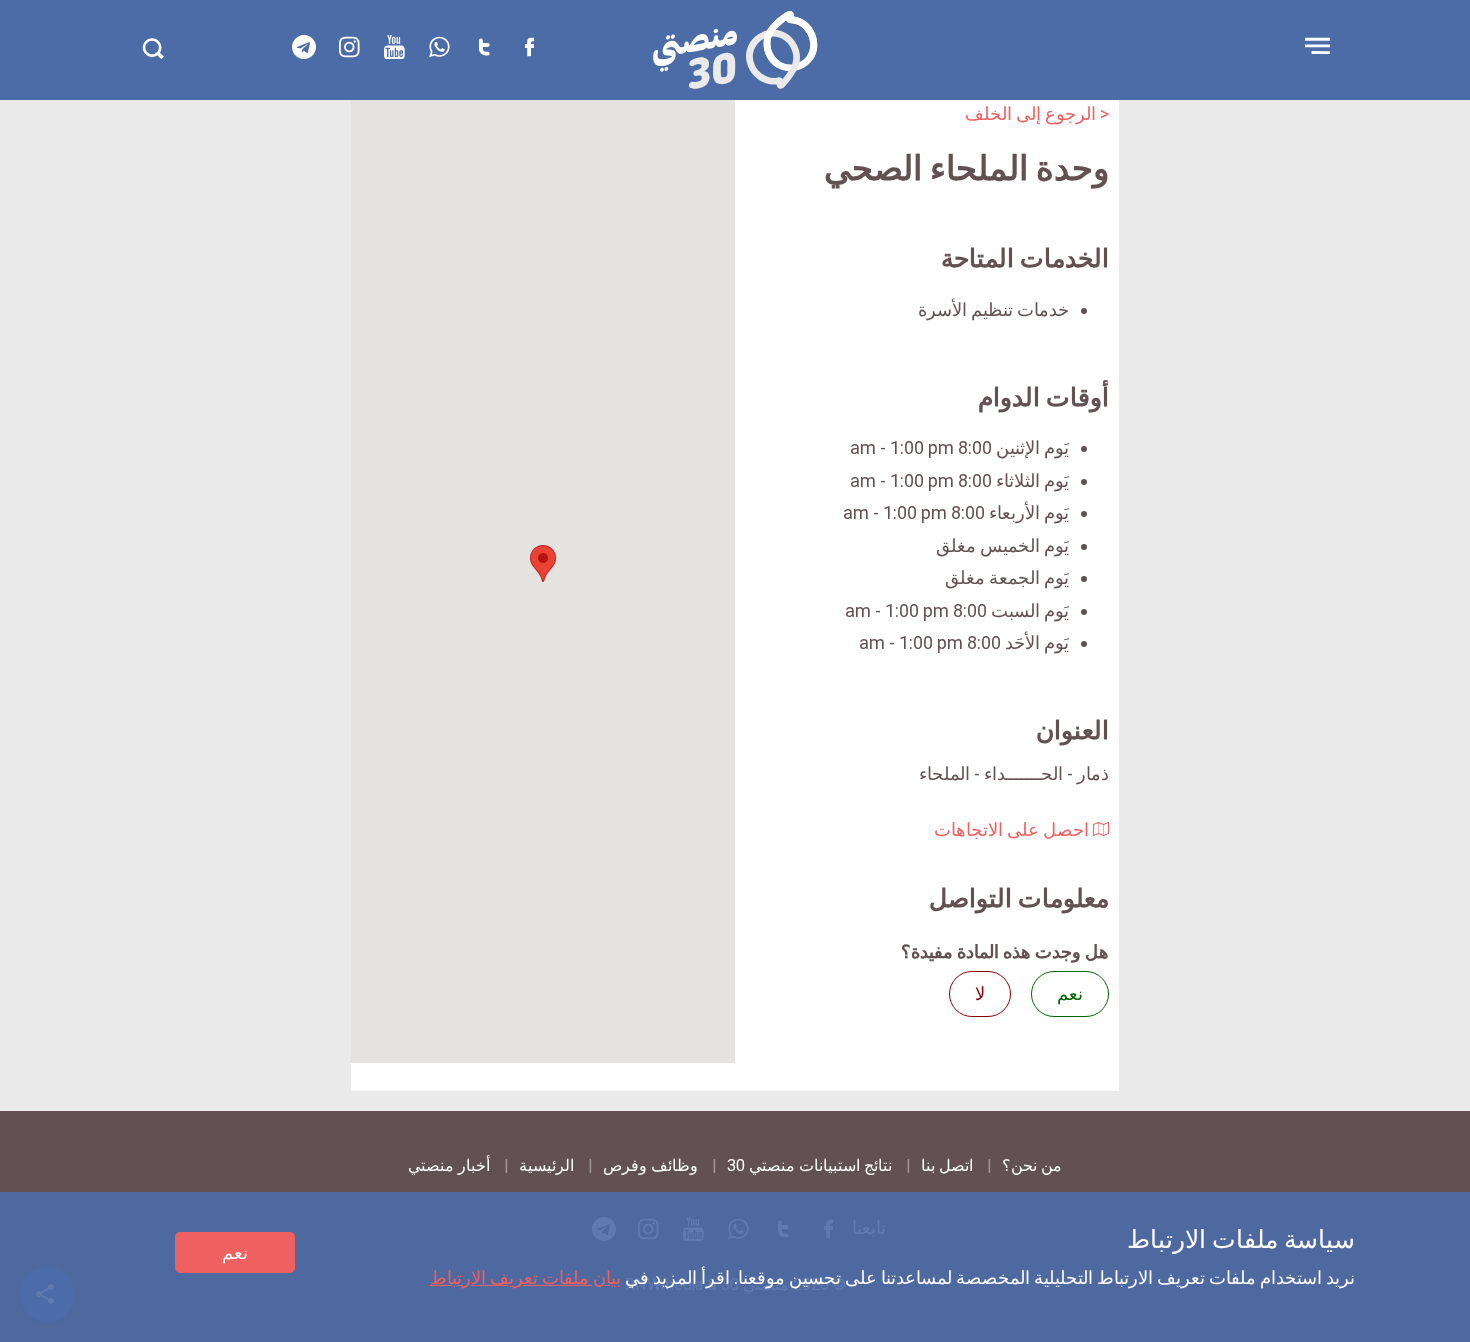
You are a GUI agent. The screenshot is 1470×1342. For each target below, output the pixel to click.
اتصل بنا (947, 1165)
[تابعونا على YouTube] (394, 47)
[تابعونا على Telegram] (304, 47)
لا (980, 993)
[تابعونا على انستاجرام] (349, 47)
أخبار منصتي (449, 1165)
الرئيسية (546, 1165)
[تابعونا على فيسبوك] (529, 47)
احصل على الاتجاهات (1013, 829)
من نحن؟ (1032, 1165)
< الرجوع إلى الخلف (1037, 113)
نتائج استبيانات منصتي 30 (809, 1165)
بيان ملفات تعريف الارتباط (525, 1277)
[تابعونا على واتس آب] (439, 47)
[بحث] (152, 48)
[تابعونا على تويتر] (484, 47)
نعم (235, 1252)
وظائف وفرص (650, 1165)
